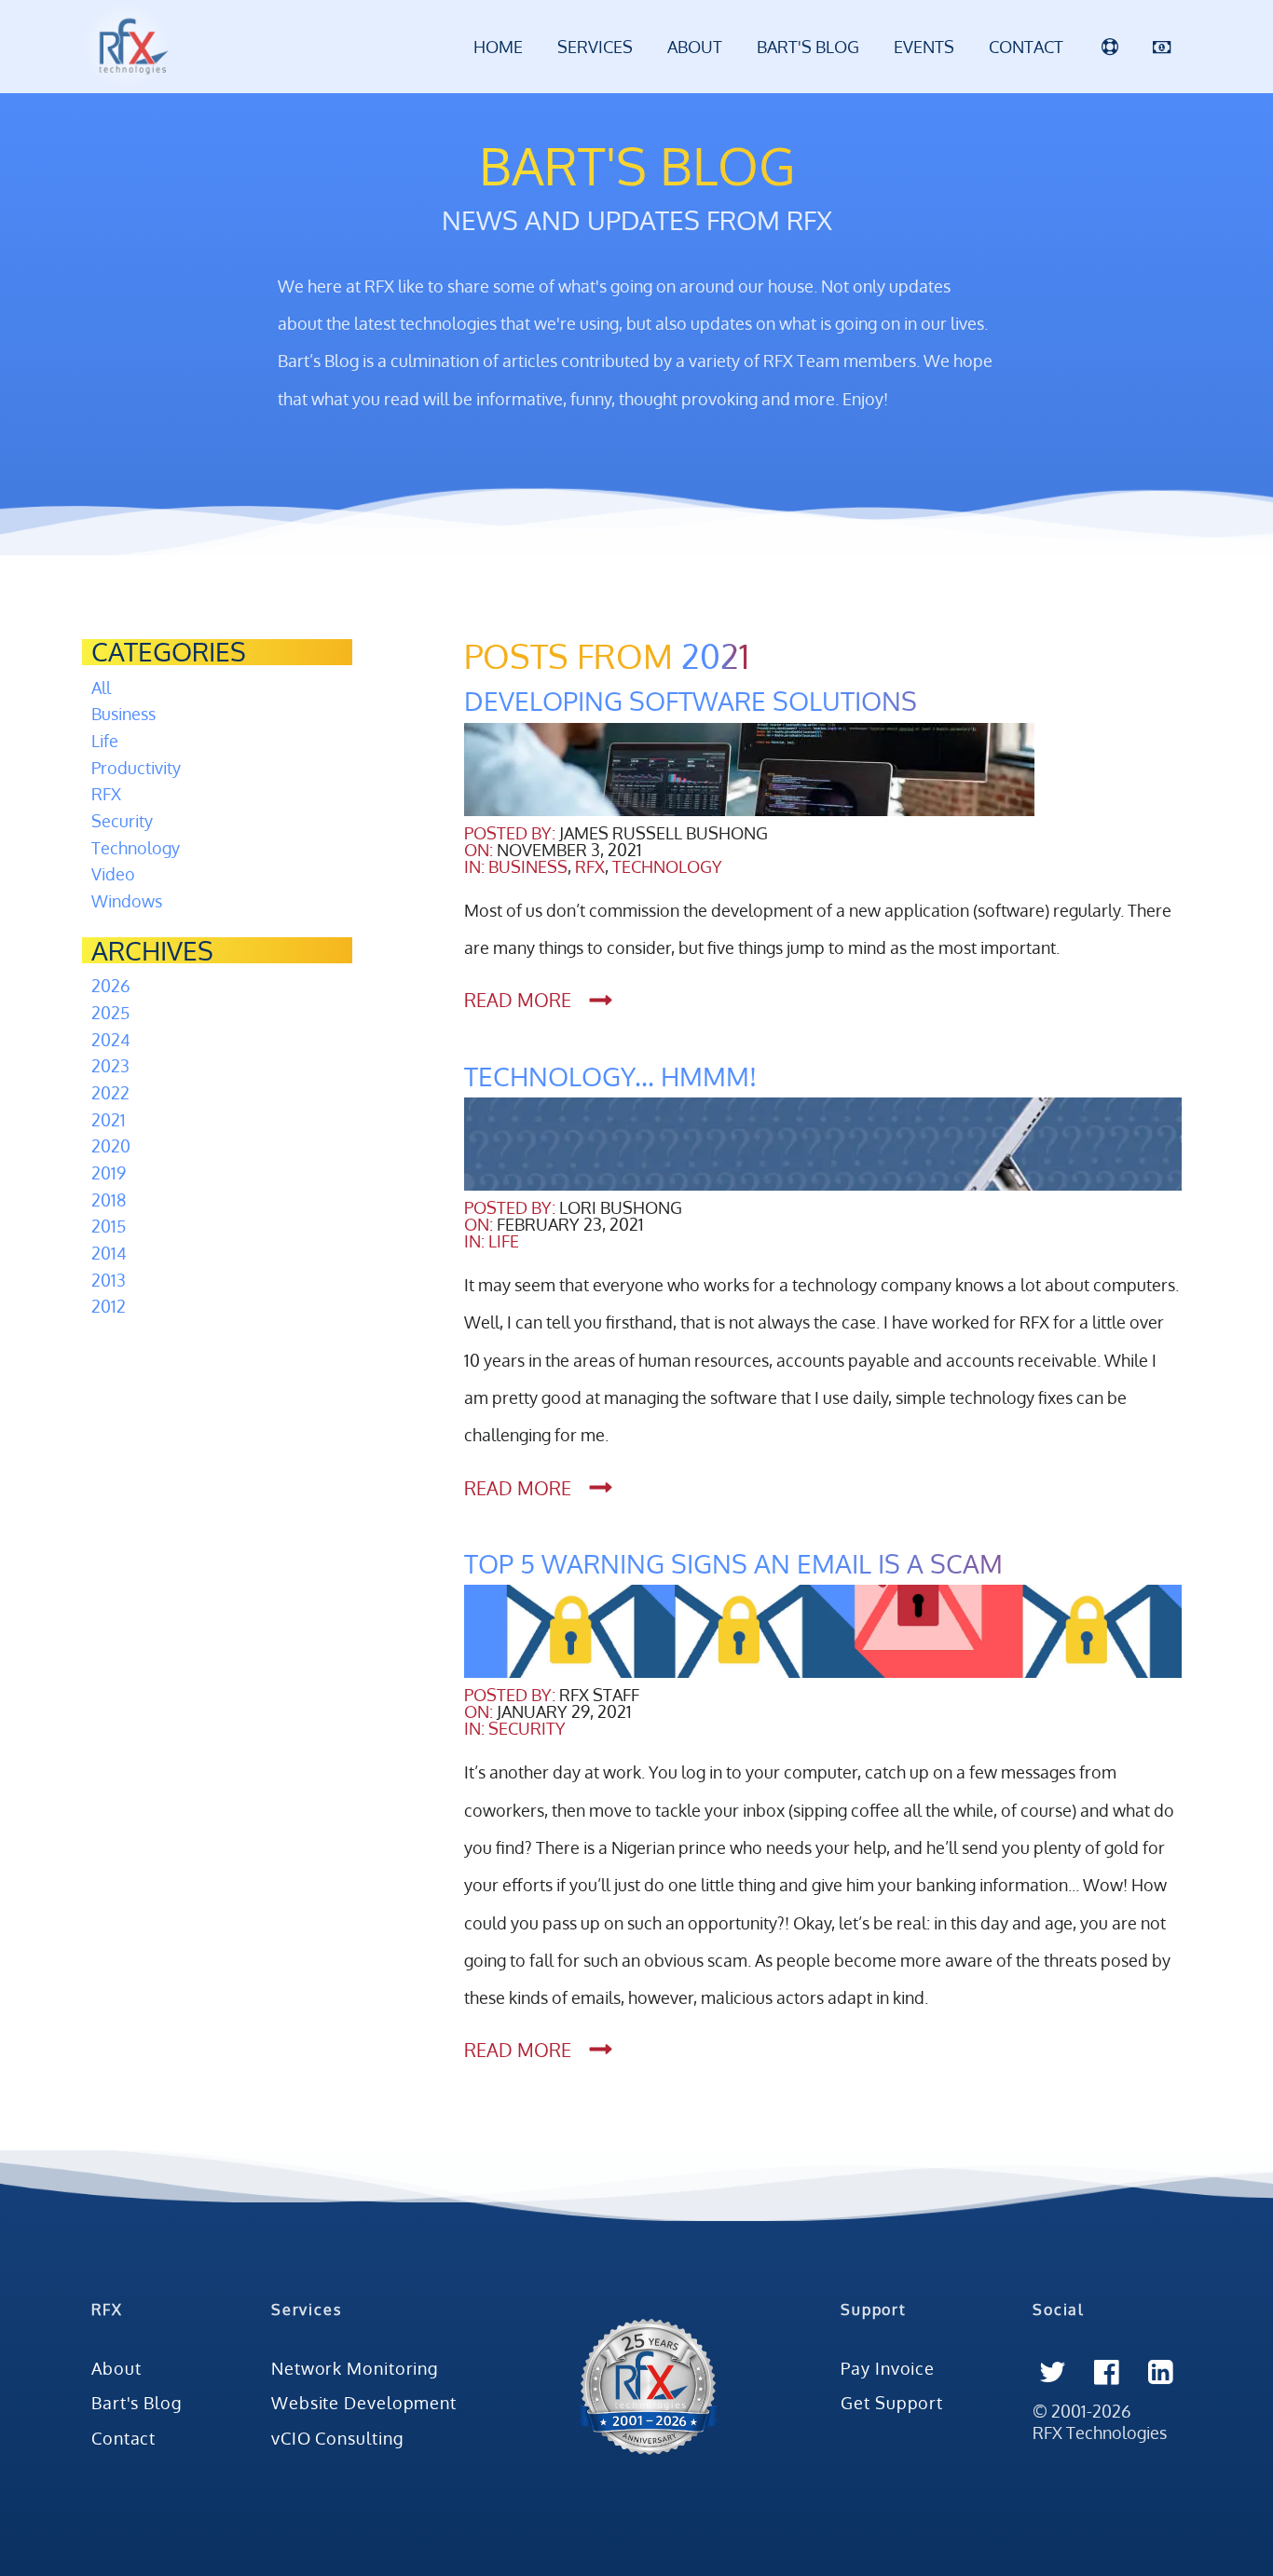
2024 (111, 1040)
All (101, 688)
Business (123, 714)
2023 (110, 1066)
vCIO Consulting (337, 2438)
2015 (109, 1226)
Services (595, 47)
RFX (106, 794)
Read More (518, 1000)
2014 (109, 1253)
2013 (109, 1280)
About (695, 47)
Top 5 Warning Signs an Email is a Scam (733, 1564)
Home (498, 47)
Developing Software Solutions (691, 701)
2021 (109, 1120)
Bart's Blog (808, 47)
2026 (111, 986)
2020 (111, 1146)
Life (105, 741)
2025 (110, 1013)
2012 (109, 1306)
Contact (1026, 47)
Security (122, 821)
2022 (110, 1093)
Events (924, 47)
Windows (127, 901)
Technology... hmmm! (610, 1077)
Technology (136, 848)
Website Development (364, 2403)
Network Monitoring (355, 2368)
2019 (109, 1173)
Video (113, 874)
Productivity (136, 768)
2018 (109, 1200)
